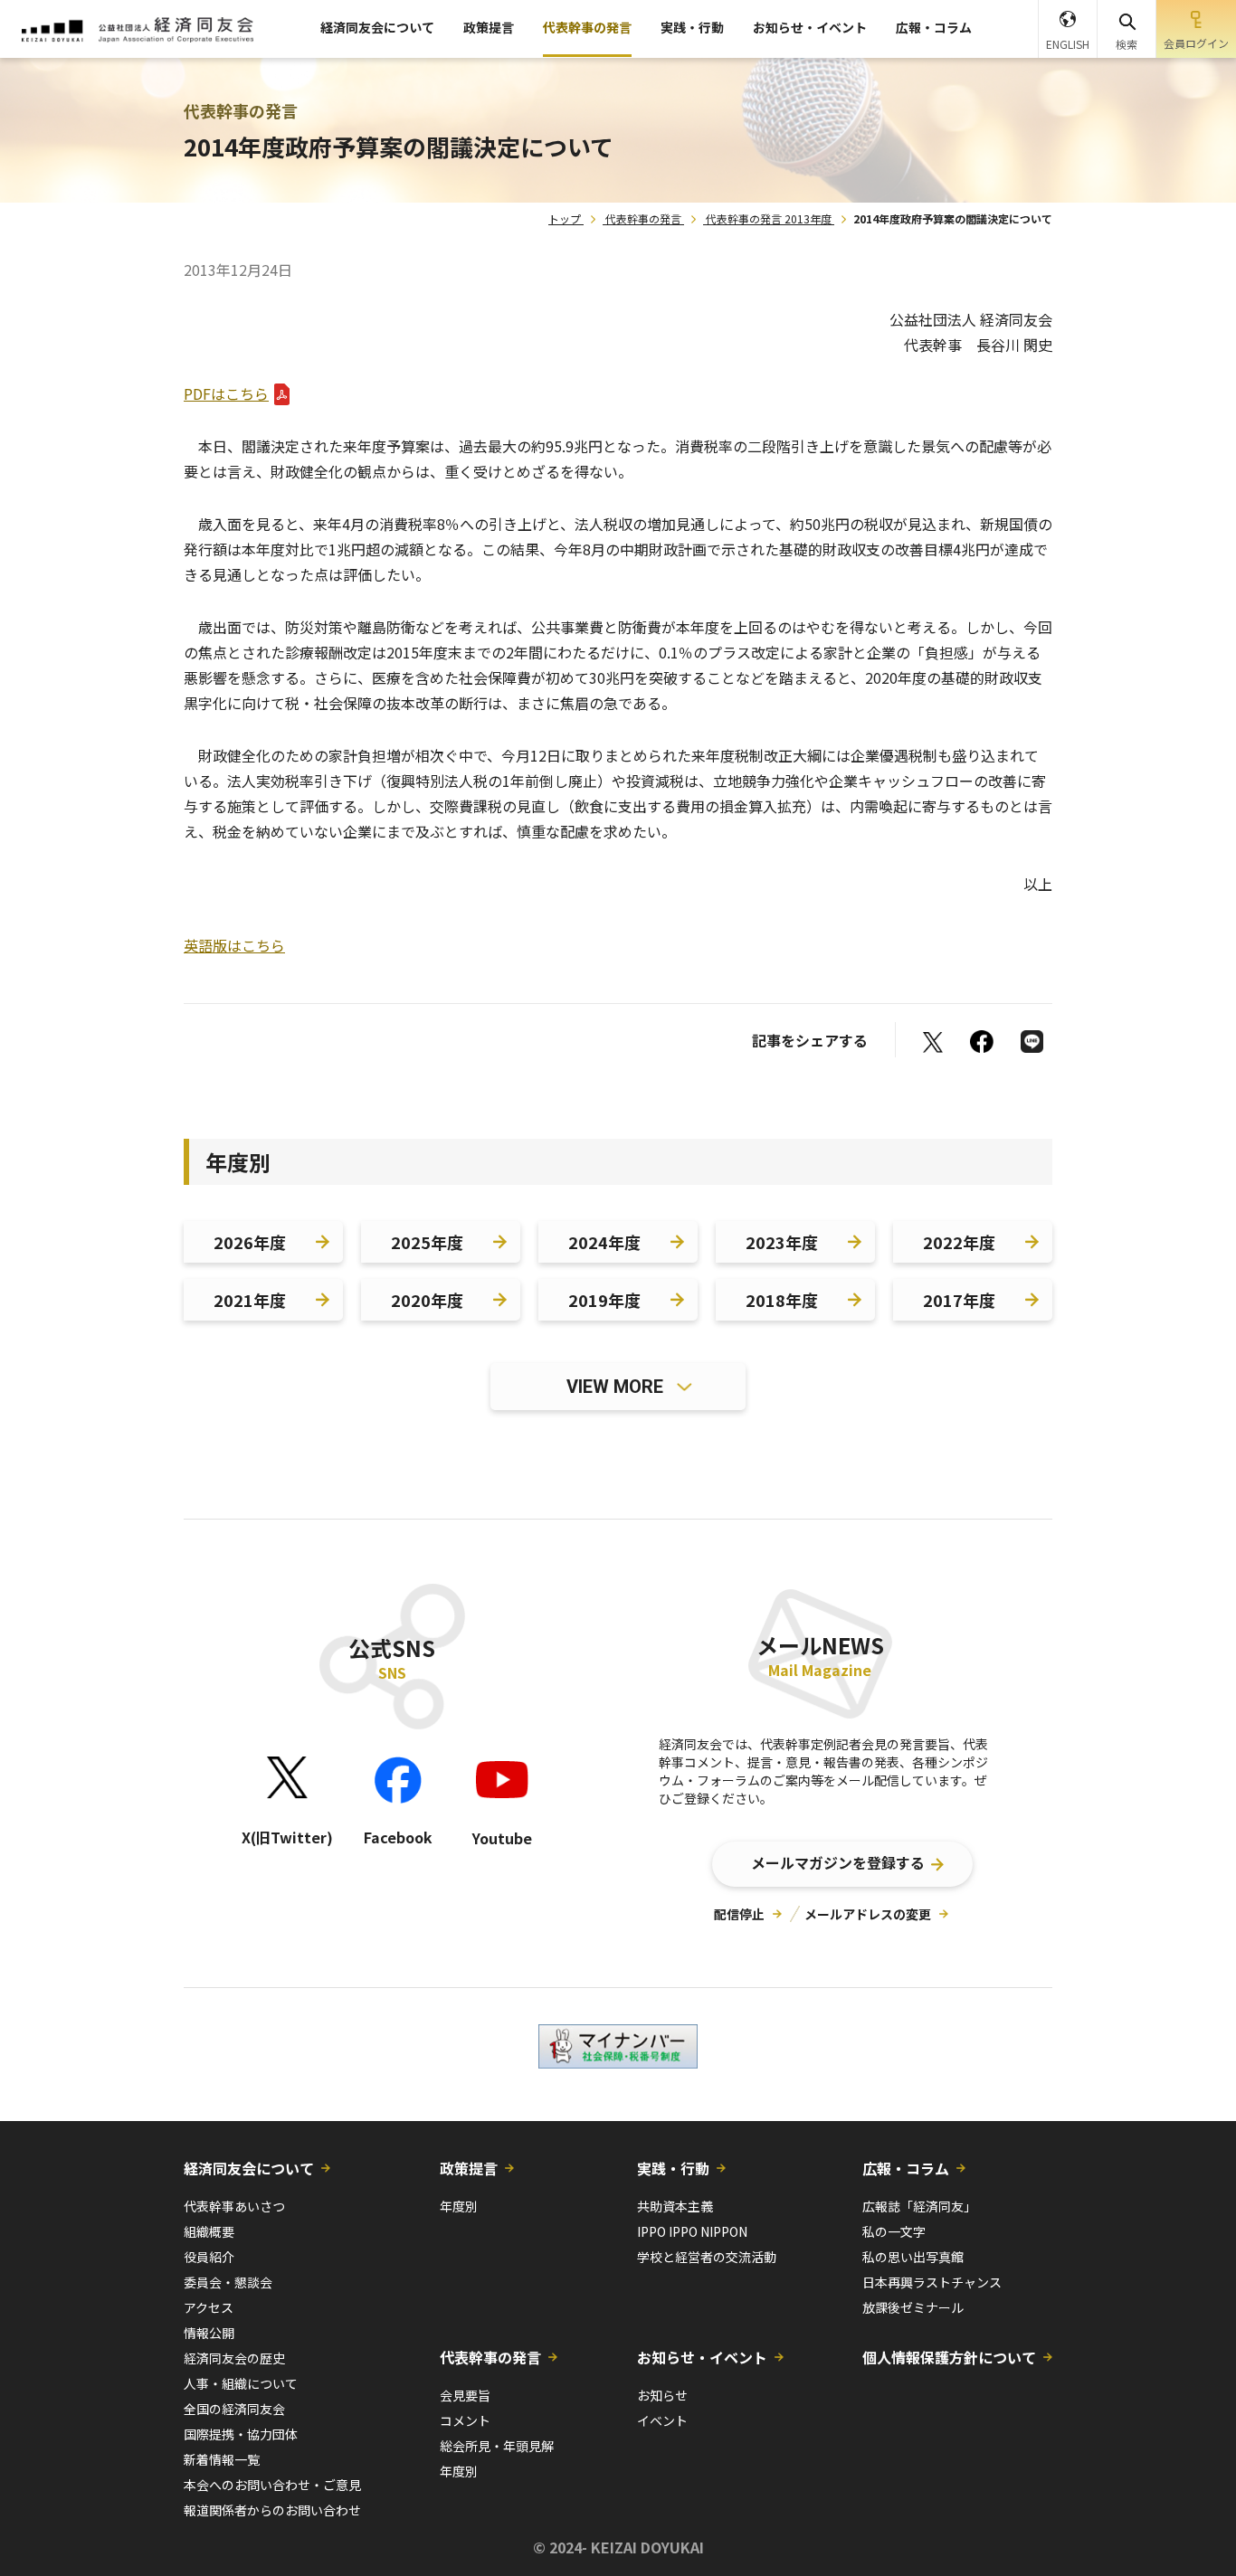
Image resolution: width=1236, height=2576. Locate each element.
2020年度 (427, 1300)
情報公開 (209, 2333)
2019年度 (604, 1300)
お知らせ (662, 2395)
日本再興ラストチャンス (932, 2282)
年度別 (459, 2206)
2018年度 (782, 1300)
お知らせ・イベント (810, 27)
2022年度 (959, 1242)
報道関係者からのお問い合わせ (272, 2510)
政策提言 (489, 27)
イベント (662, 2420)
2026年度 (250, 1242)
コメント (465, 2420)
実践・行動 (692, 27)
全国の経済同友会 (234, 2409)
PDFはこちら (226, 393)
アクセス (209, 2307)
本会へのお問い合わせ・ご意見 (272, 2485)
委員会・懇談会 (228, 2282)
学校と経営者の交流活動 (707, 2257)
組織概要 (209, 2231)
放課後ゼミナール (913, 2307)
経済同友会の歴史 (234, 2358)
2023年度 (782, 1242)
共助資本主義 (675, 2206)
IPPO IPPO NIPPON (692, 2231)
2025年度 (427, 1242)
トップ (565, 218)
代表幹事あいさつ (234, 2206)
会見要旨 (465, 2395)
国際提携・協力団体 (241, 2434)
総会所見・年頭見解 (497, 2446)
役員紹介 (209, 2257)
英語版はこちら (234, 945)
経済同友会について (377, 27)
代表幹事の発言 (587, 27)
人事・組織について (241, 2383)
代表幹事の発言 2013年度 (769, 218)
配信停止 (739, 1914)
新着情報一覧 (222, 2459)
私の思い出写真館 (913, 2257)
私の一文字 (894, 2231)
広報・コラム (934, 27)
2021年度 (250, 1300)
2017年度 (959, 1300)
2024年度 (604, 1242)
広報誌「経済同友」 (919, 2206)
